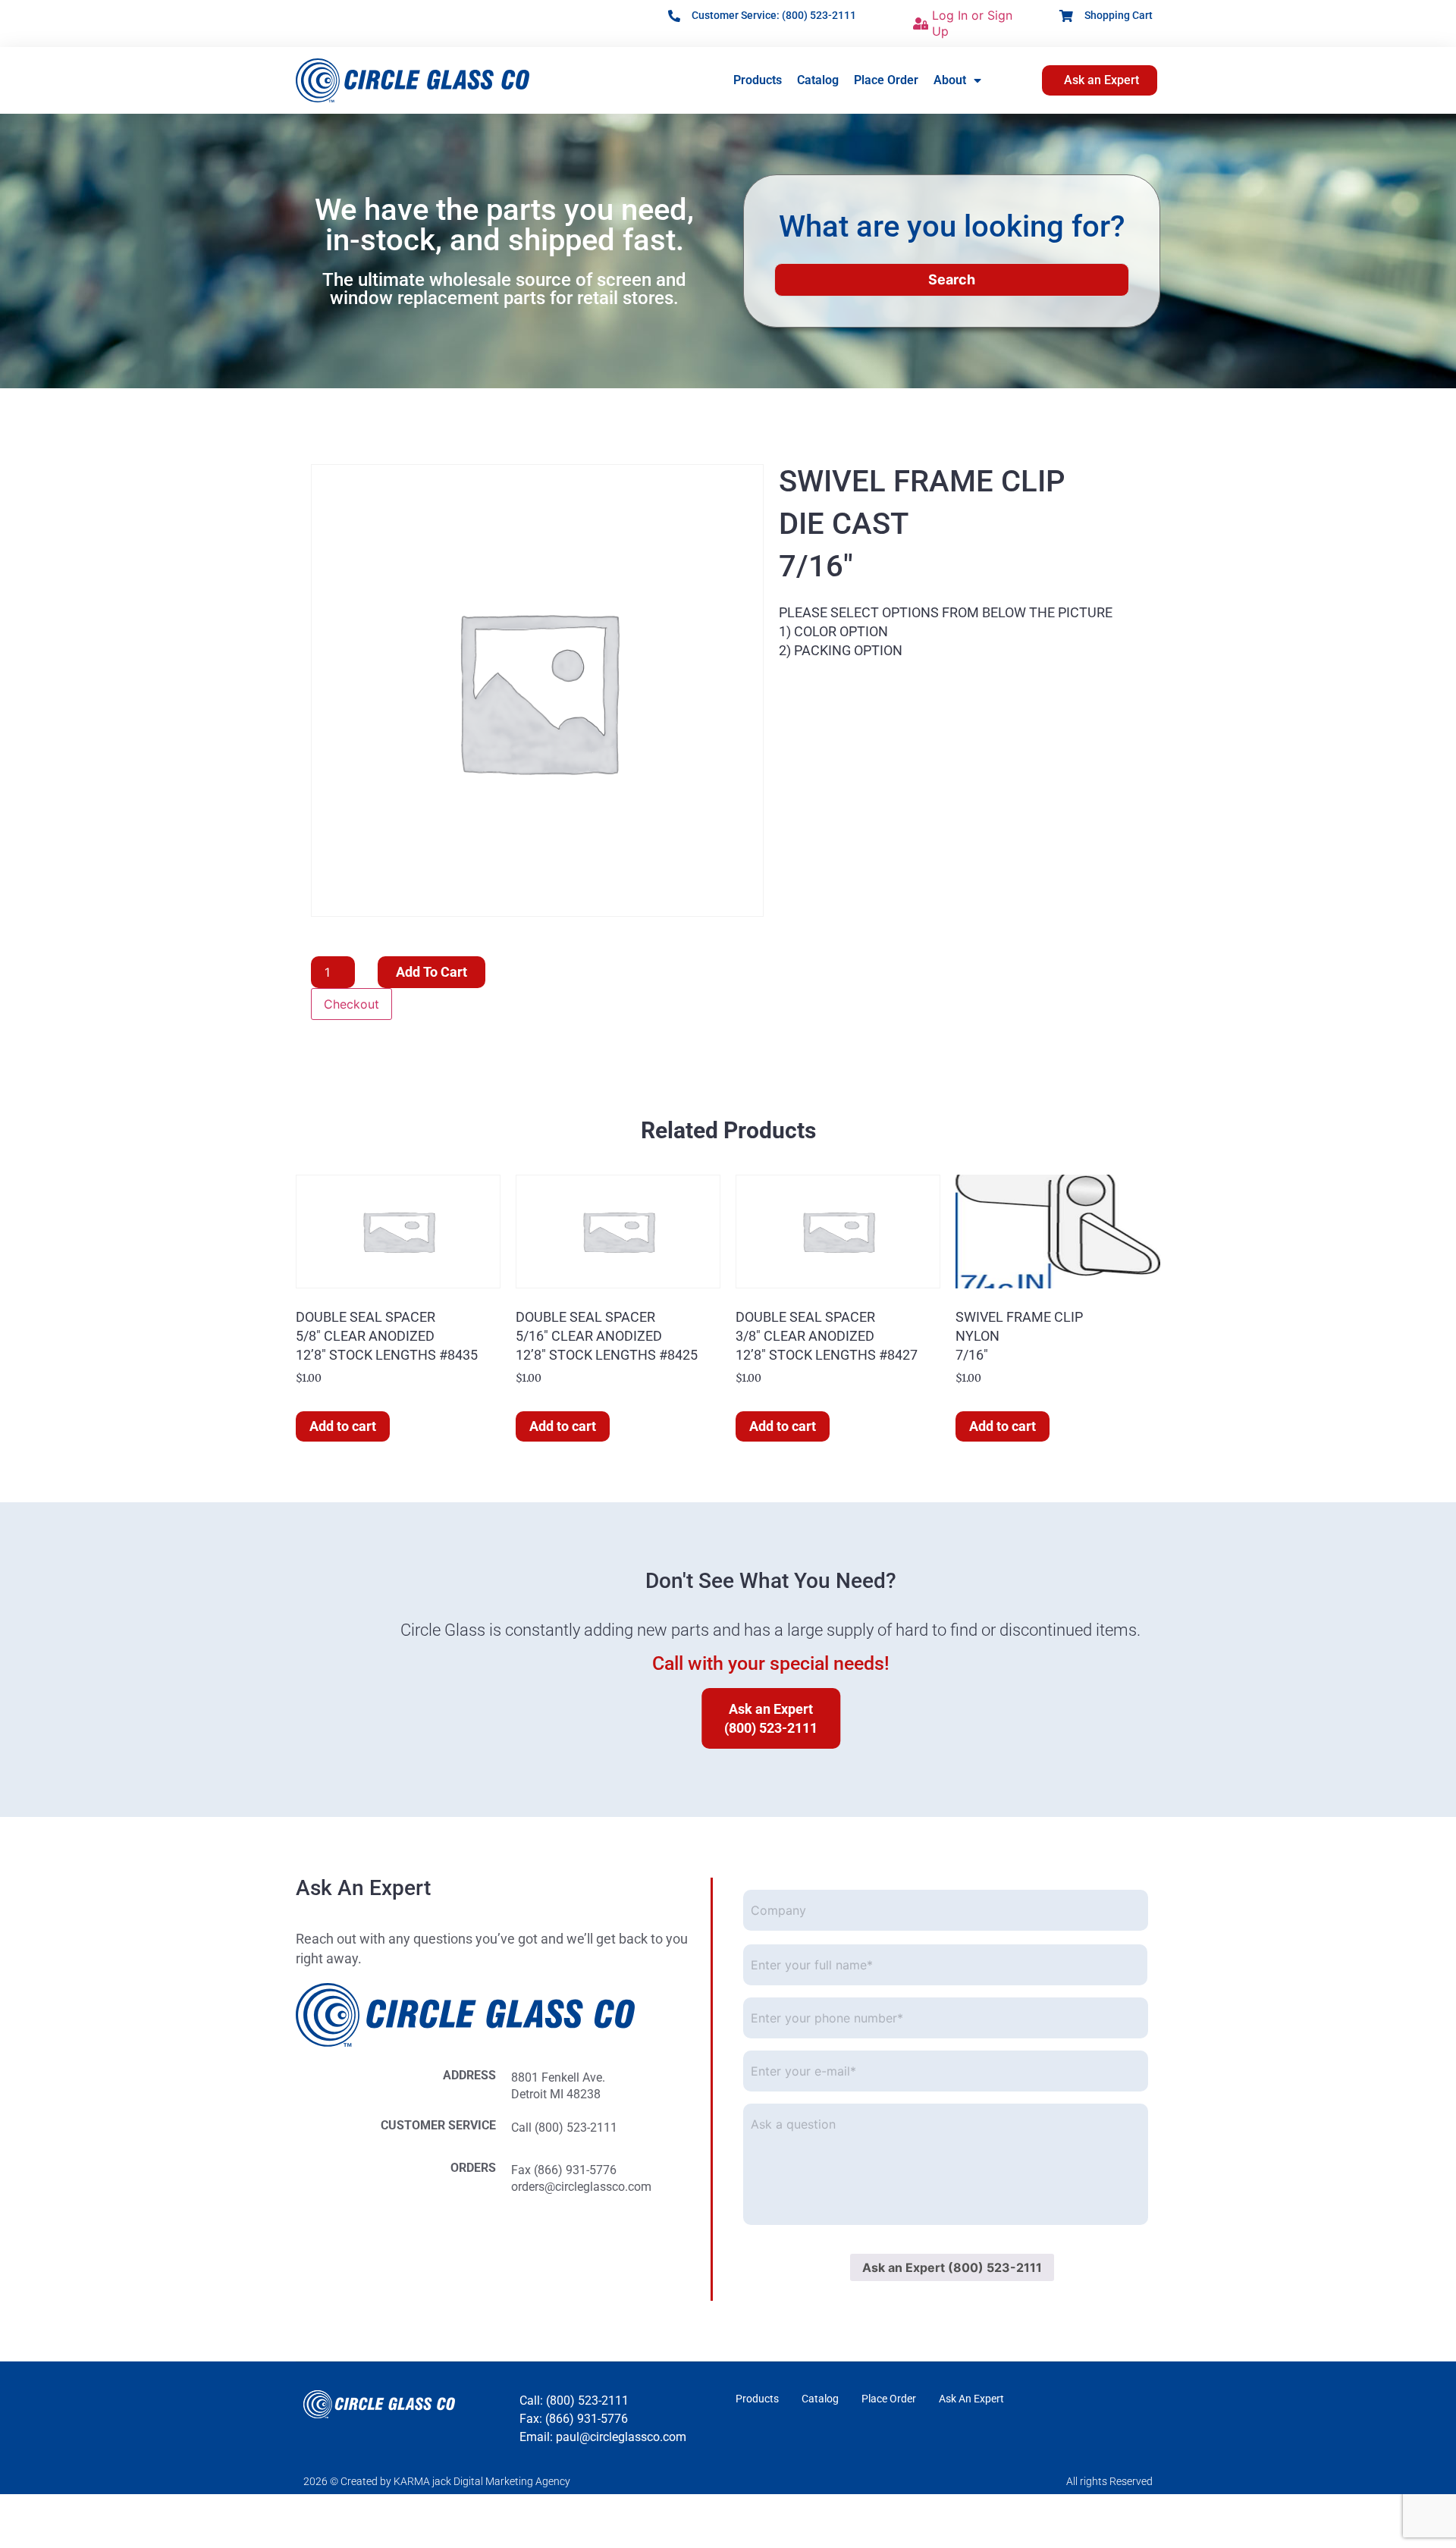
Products (758, 80)
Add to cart (431, 972)
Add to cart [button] (343, 1426)
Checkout (351, 1004)
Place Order (886, 80)
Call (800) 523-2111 (564, 2128)
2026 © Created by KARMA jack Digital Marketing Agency (437, 2481)
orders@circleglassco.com (581, 2187)
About (950, 80)
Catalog (818, 80)
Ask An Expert (971, 2399)
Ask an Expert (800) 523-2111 (952, 2267)
